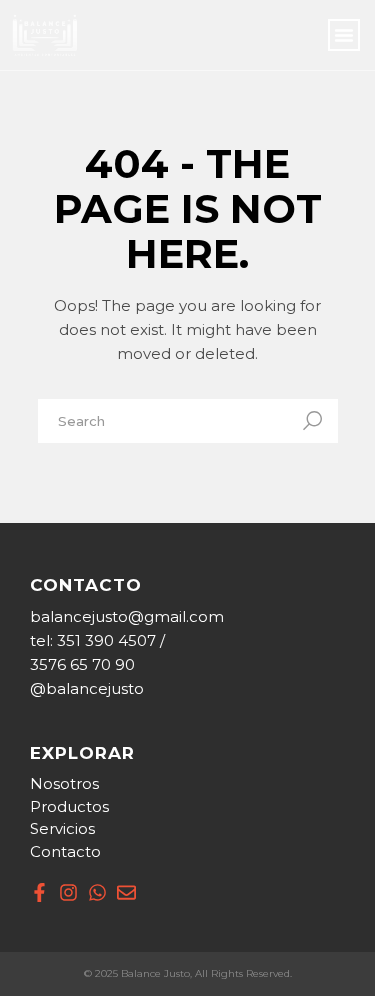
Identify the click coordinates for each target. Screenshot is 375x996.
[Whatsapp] (97, 892)
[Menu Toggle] (344, 35)
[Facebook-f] (39, 892)
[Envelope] (126, 892)
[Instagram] (68, 892)
